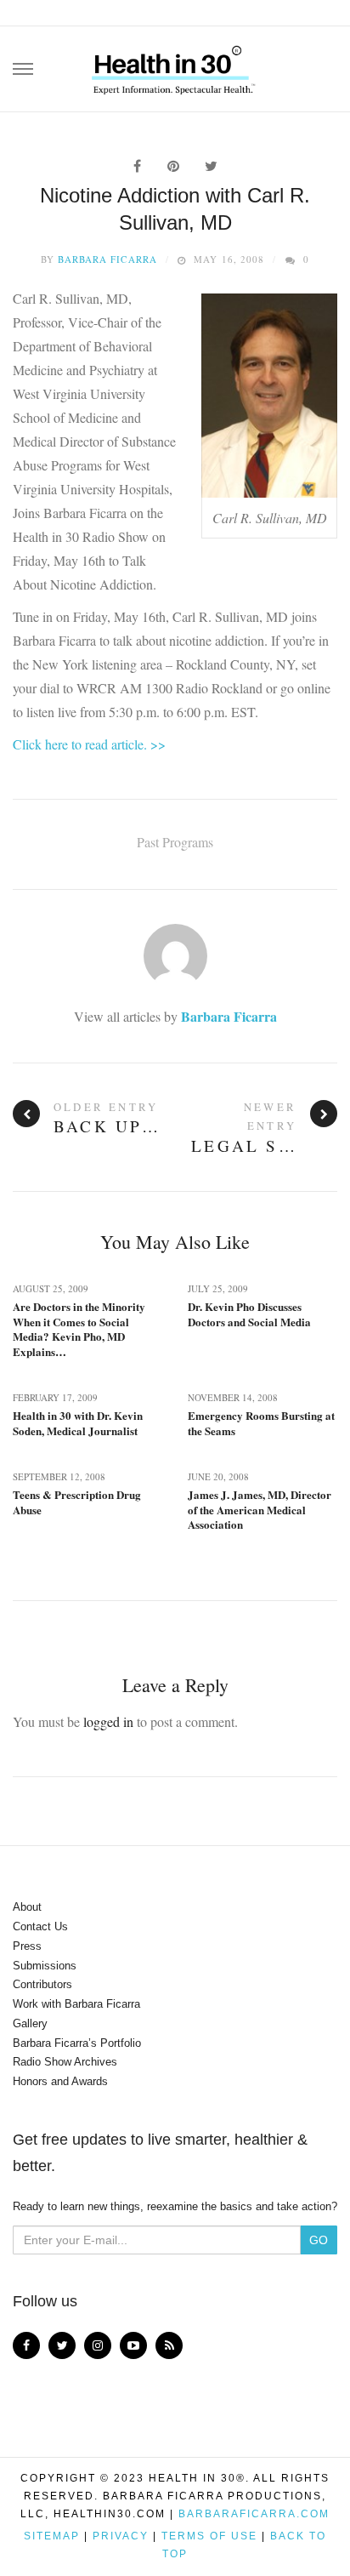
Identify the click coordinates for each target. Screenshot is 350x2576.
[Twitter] (62, 2345)
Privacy (121, 2536)
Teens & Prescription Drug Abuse (77, 1502)
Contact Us (40, 1926)
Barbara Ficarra (107, 259)
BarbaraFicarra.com (254, 2514)
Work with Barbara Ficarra (76, 2004)
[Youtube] (133, 2345)
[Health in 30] (175, 64)
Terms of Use (209, 2536)
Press (27, 1946)
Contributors (42, 1984)
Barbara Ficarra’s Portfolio (77, 2043)
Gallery (30, 2023)
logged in (108, 1721)
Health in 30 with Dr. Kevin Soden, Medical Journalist (78, 1423)
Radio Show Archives (65, 2062)
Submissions (45, 1966)
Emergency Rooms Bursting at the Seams (261, 1423)
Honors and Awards (60, 2081)
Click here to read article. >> (89, 744)
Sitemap (52, 2536)
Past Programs (175, 842)
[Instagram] (98, 2345)
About (27, 1907)
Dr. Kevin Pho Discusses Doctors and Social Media (249, 1314)
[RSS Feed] (169, 2345)
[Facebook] (26, 2345)
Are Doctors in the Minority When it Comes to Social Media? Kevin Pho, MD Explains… (79, 1329)
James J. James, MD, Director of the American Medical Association (260, 1510)
